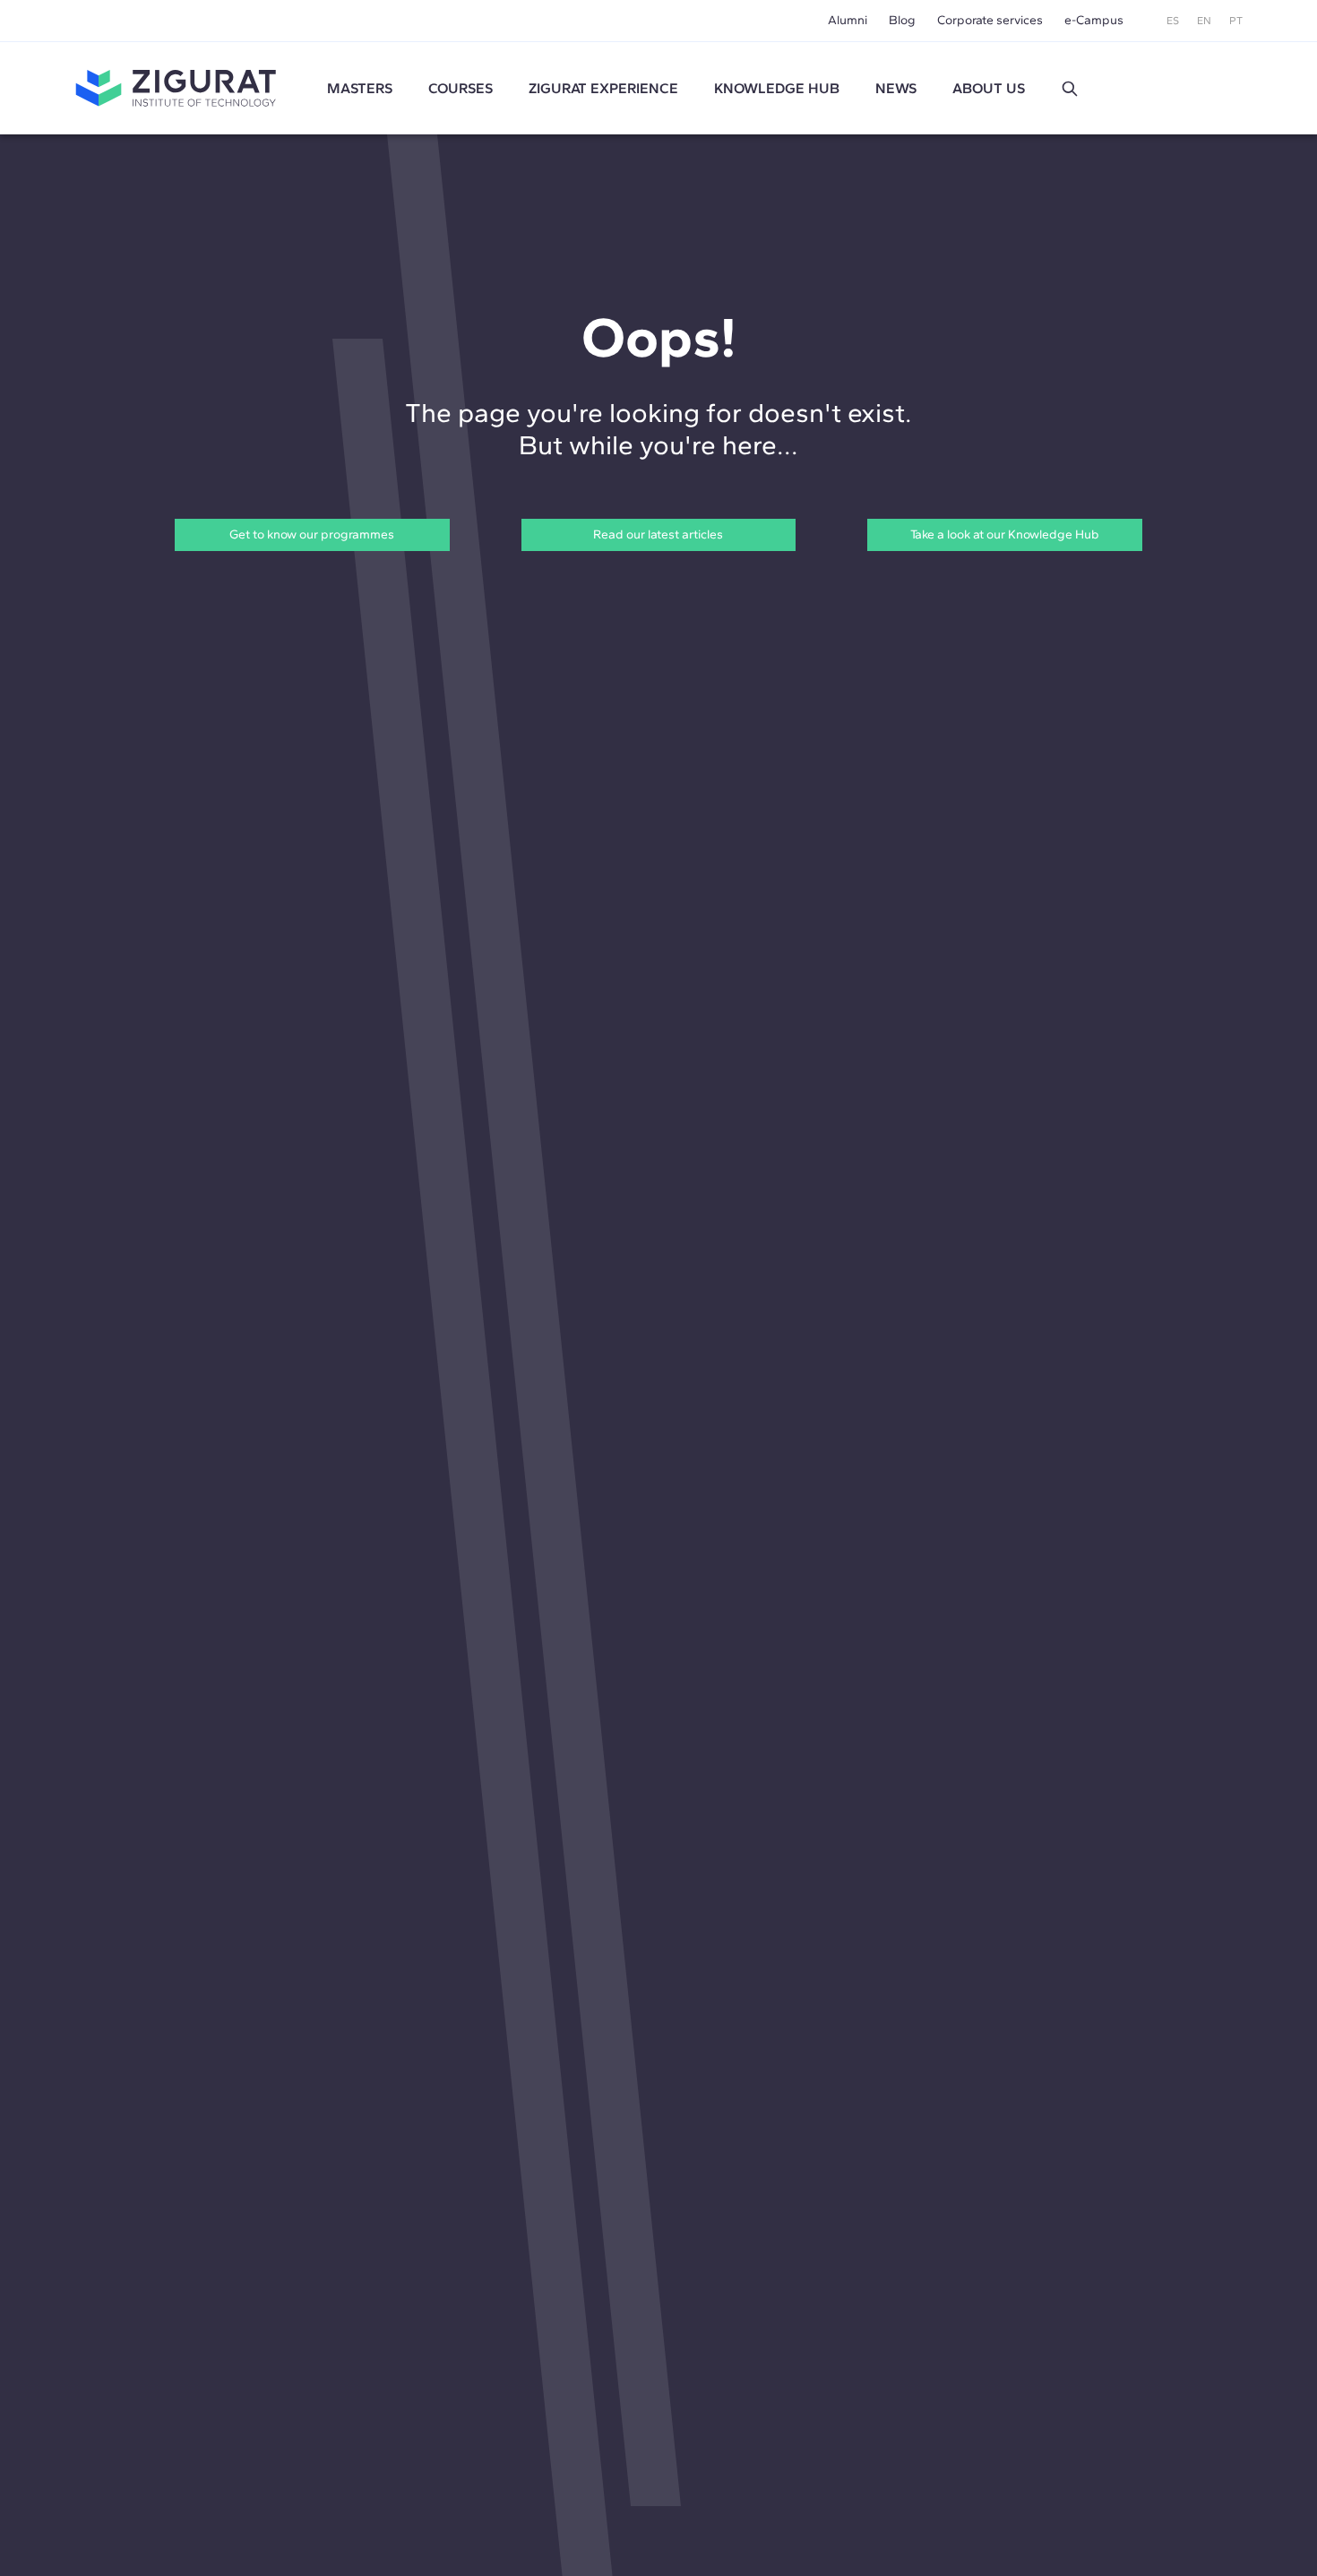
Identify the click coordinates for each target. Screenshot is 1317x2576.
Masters (360, 88)
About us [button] (989, 88)
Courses (461, 88)
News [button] (896, 88)
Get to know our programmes (312, 534)
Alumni (848, 20)
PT (1236, 21)
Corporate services (990, 20)
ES (1173, 21)
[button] (1070, 89)
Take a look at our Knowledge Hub (1005, 534)
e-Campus (1094, 20)
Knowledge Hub (777, 88)
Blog (902, 20)
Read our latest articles (658, 534)
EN (1204, 21)
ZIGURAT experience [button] (603, 88)
